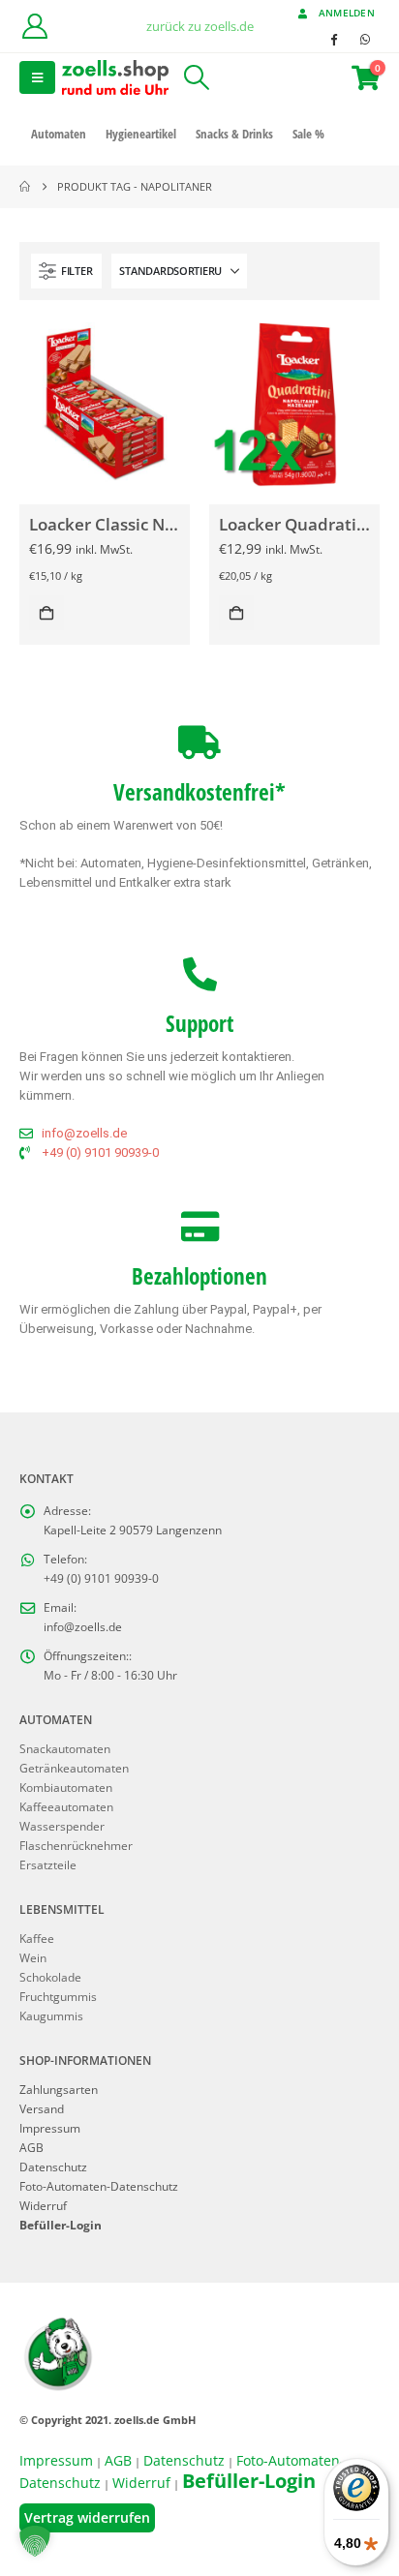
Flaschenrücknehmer (76, 1845)
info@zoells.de (83, 1626)
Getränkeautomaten (74, 1768)
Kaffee (37, 1938)
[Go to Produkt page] (104, 404)
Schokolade (50, 1977)
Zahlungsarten (59, 2089)
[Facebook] (333, 39)
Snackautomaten (65, 1748)
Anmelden (347, 13)
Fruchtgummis (58, 1996)
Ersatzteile (48, 1864)
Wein (33, 1957)
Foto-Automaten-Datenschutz (99, 2186)
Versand (42, 2108)
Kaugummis (51, 2015)
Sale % (308, 134)
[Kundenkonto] (34, 26)
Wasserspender (62, 1826)
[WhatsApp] (365, 39)
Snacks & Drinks (234, 134)
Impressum (50, 2128)
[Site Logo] (115, 77)
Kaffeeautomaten (66, 1806)
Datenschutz (53, 2167)
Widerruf (43, 2205)
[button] (37, 77)
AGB (31, 2147)
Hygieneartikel (141, 134)
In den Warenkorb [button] (46, 613)
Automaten (59, 134)
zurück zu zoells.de (200, 26)
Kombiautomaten (66, 1787)
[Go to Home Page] (25, 187)
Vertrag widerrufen (87, 2517)
